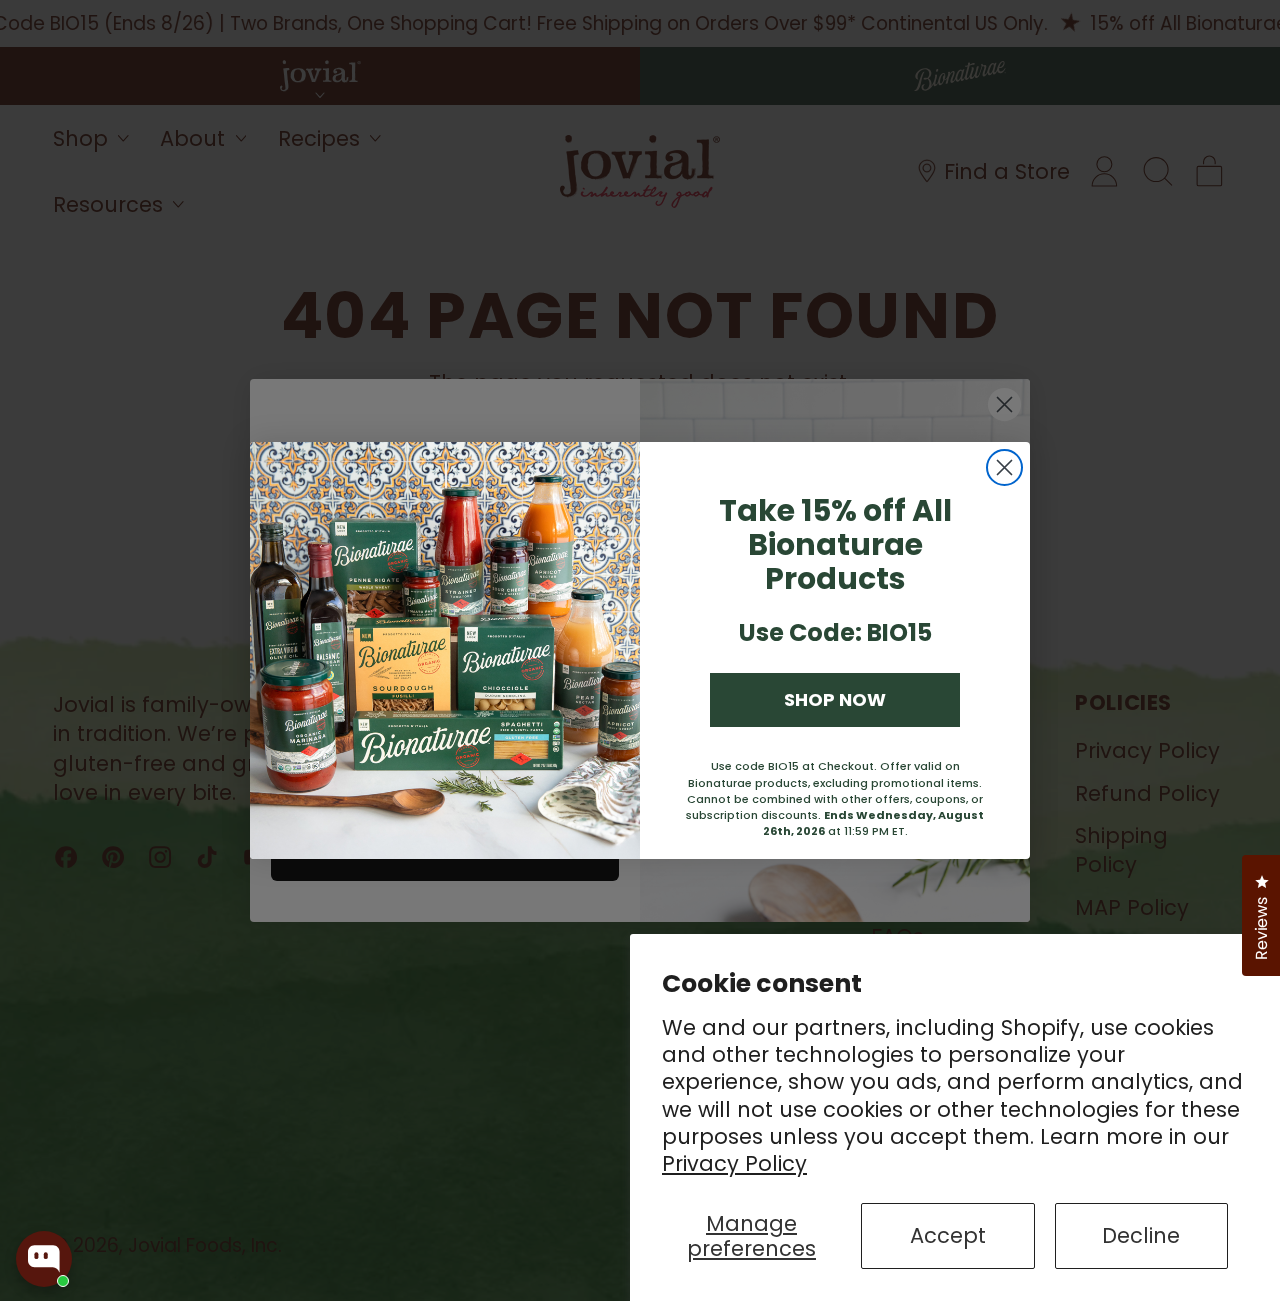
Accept (948, 1235)
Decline (1141, 1235)
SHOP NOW (835, 699)
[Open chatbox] (44, 1259)
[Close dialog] (1004, 467)
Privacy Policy (734, 1163)
